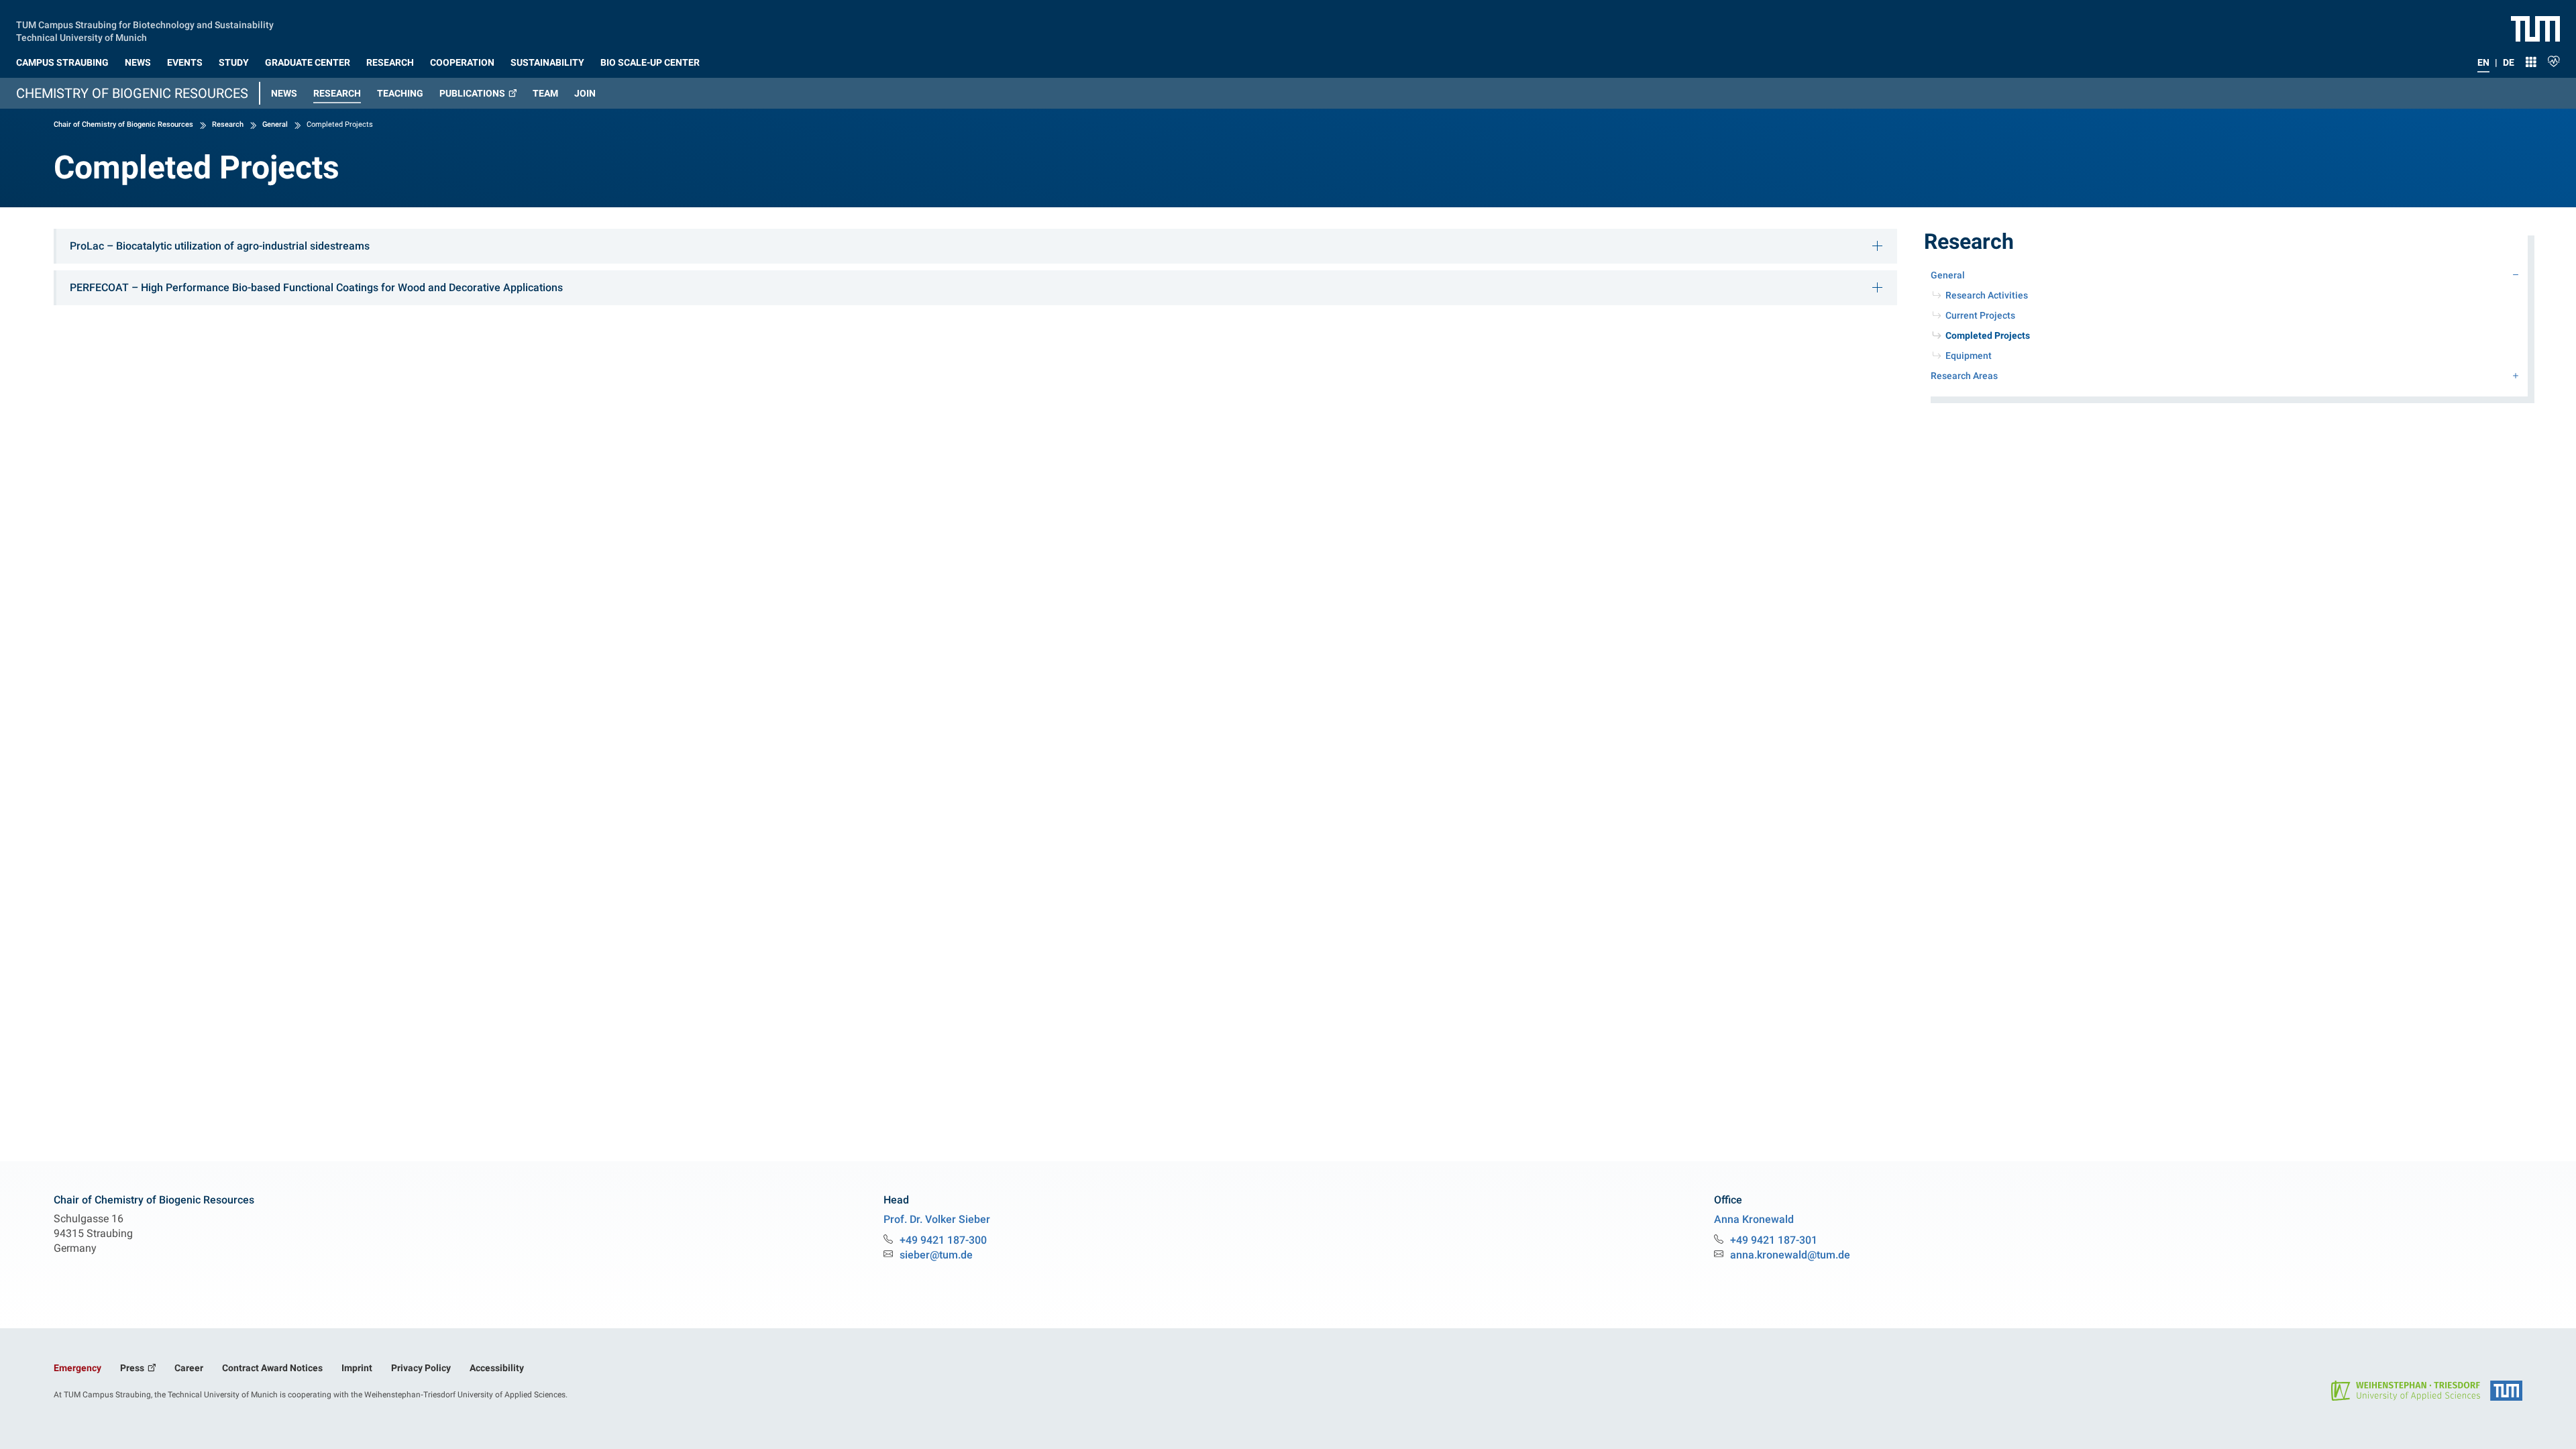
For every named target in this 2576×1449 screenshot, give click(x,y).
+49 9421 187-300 (943, 1240)
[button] (62, 60)
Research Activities (1987, 295)
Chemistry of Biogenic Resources (132, 93)
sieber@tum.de (936, 1255)
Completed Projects (2007, 335)
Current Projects (1980, 315)
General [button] (1948, 275)
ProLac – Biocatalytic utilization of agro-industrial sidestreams (220, 246)
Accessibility (497, 1368)
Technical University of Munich (82, 36)
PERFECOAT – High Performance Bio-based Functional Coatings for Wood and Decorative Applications (316, 287)
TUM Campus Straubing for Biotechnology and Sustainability (145, 23)
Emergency (77, 1368)
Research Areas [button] (1964, 376)
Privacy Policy (421, 1368)
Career (189, 1368)
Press (133, 1368)
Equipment (1969, 356)
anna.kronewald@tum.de (1790, 1255)
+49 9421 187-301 (1774, 1240)
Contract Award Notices (272, 1368)
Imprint (357, 1368)
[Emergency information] (2554, 60)
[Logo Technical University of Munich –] (2535, 28)
